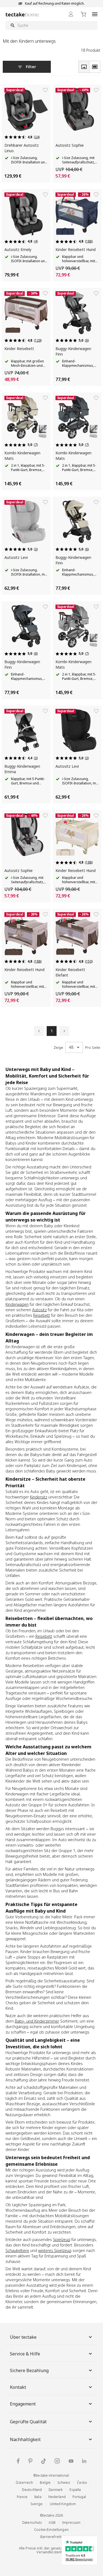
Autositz (39, 1310)
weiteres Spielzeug (55, 2250)
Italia (38, 2497)
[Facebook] (18, 2461)
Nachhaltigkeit (25, 2439)
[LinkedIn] (84, 2461)
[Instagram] (57, 2461)
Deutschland (32, 2490)
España (75, 2490)
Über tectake (23, 2337)
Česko (82, 2483)
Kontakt (18, 2387)
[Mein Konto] (71, 14)
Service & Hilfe (25, 2354)
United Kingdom (63, 2504)
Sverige (37, 2504)
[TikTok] (44, 2461)
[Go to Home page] (22, 14)
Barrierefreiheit (53, 2537)
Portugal (79, 2497)
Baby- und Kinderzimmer (37, 2021)
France (22, 2497)
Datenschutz (32, 2522)
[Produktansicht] (84, 67)
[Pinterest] (30, 2461)
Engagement (23, 2404)
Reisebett (42, 1315)
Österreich (24, 2483)
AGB (52, 2522)
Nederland (57, 2497)
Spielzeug (62, 2239)
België (45, 2483)
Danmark (56, 2490)
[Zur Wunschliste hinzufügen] (45, 90)
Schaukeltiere (17, 2250)
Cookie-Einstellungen (51, 2530)
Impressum (71, 2522)
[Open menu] (95, 14)
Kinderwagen (17, 1304)
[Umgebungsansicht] (95, 67)
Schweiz (64, 2483)
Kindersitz (39, 1497)
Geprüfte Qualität (28, 2422)
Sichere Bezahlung (29, 2370)
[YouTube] (71, 2461)
